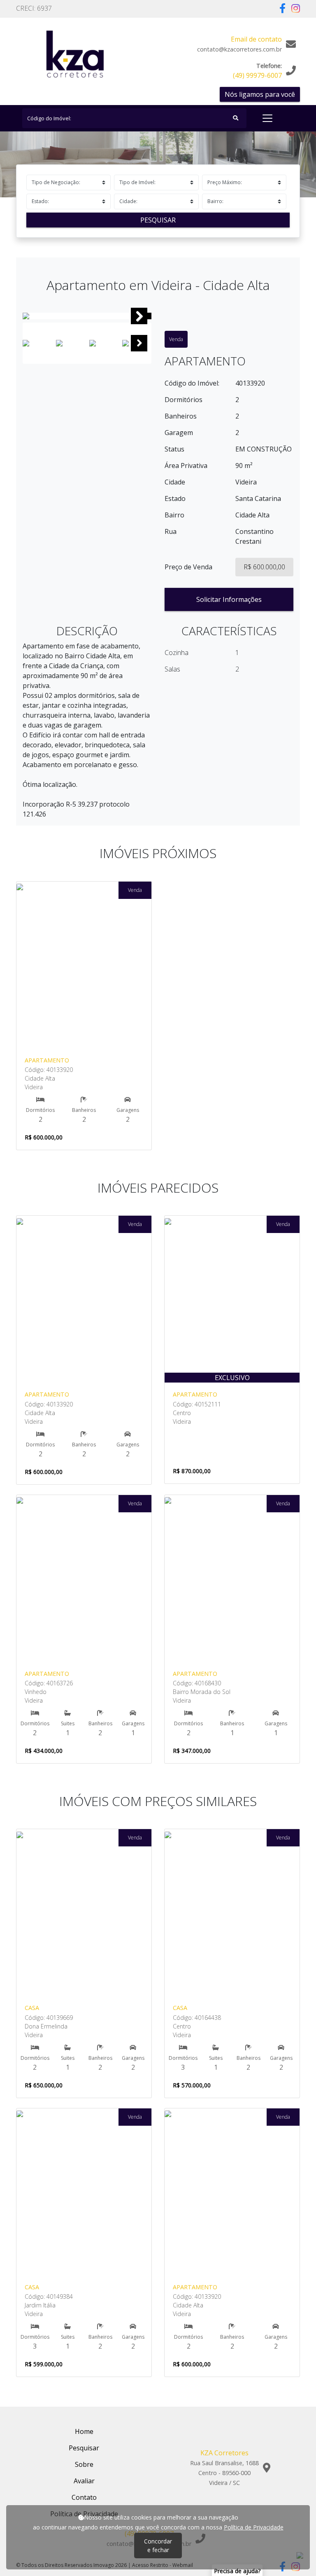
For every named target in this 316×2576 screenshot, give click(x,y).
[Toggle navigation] (267, 118)
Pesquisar (158, 220)
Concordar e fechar (158, 2546)
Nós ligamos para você (260, 94)
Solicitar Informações (229, 599)
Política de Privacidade (254, 2527)
